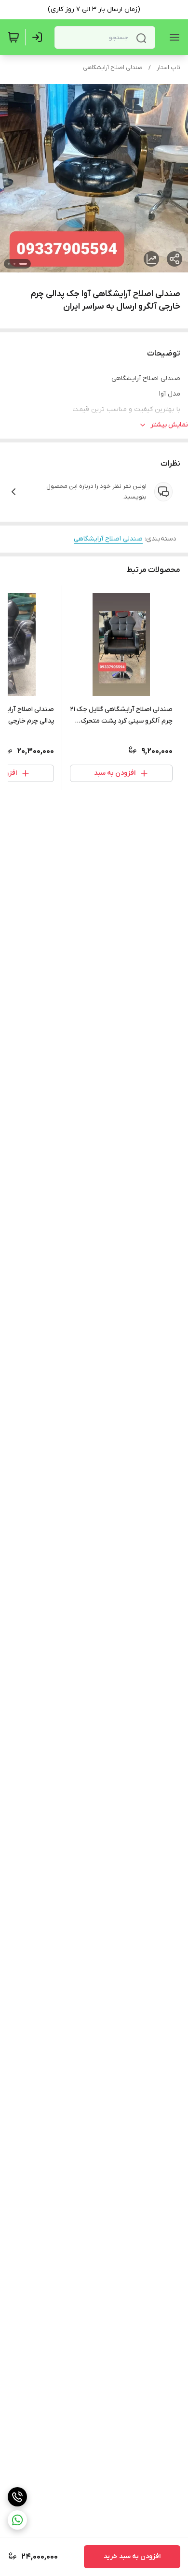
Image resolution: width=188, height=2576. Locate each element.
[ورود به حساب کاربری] (39, 37)
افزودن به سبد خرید (132, 2556)
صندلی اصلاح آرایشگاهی (113, 68)
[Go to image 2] (14, 264)
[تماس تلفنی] (17, 2497)
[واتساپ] (17, 2520)
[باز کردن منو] (173, 37)
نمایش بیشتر (169, 425)
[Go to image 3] (9, 264)
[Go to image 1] (23, 264)
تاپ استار (168, 68)
